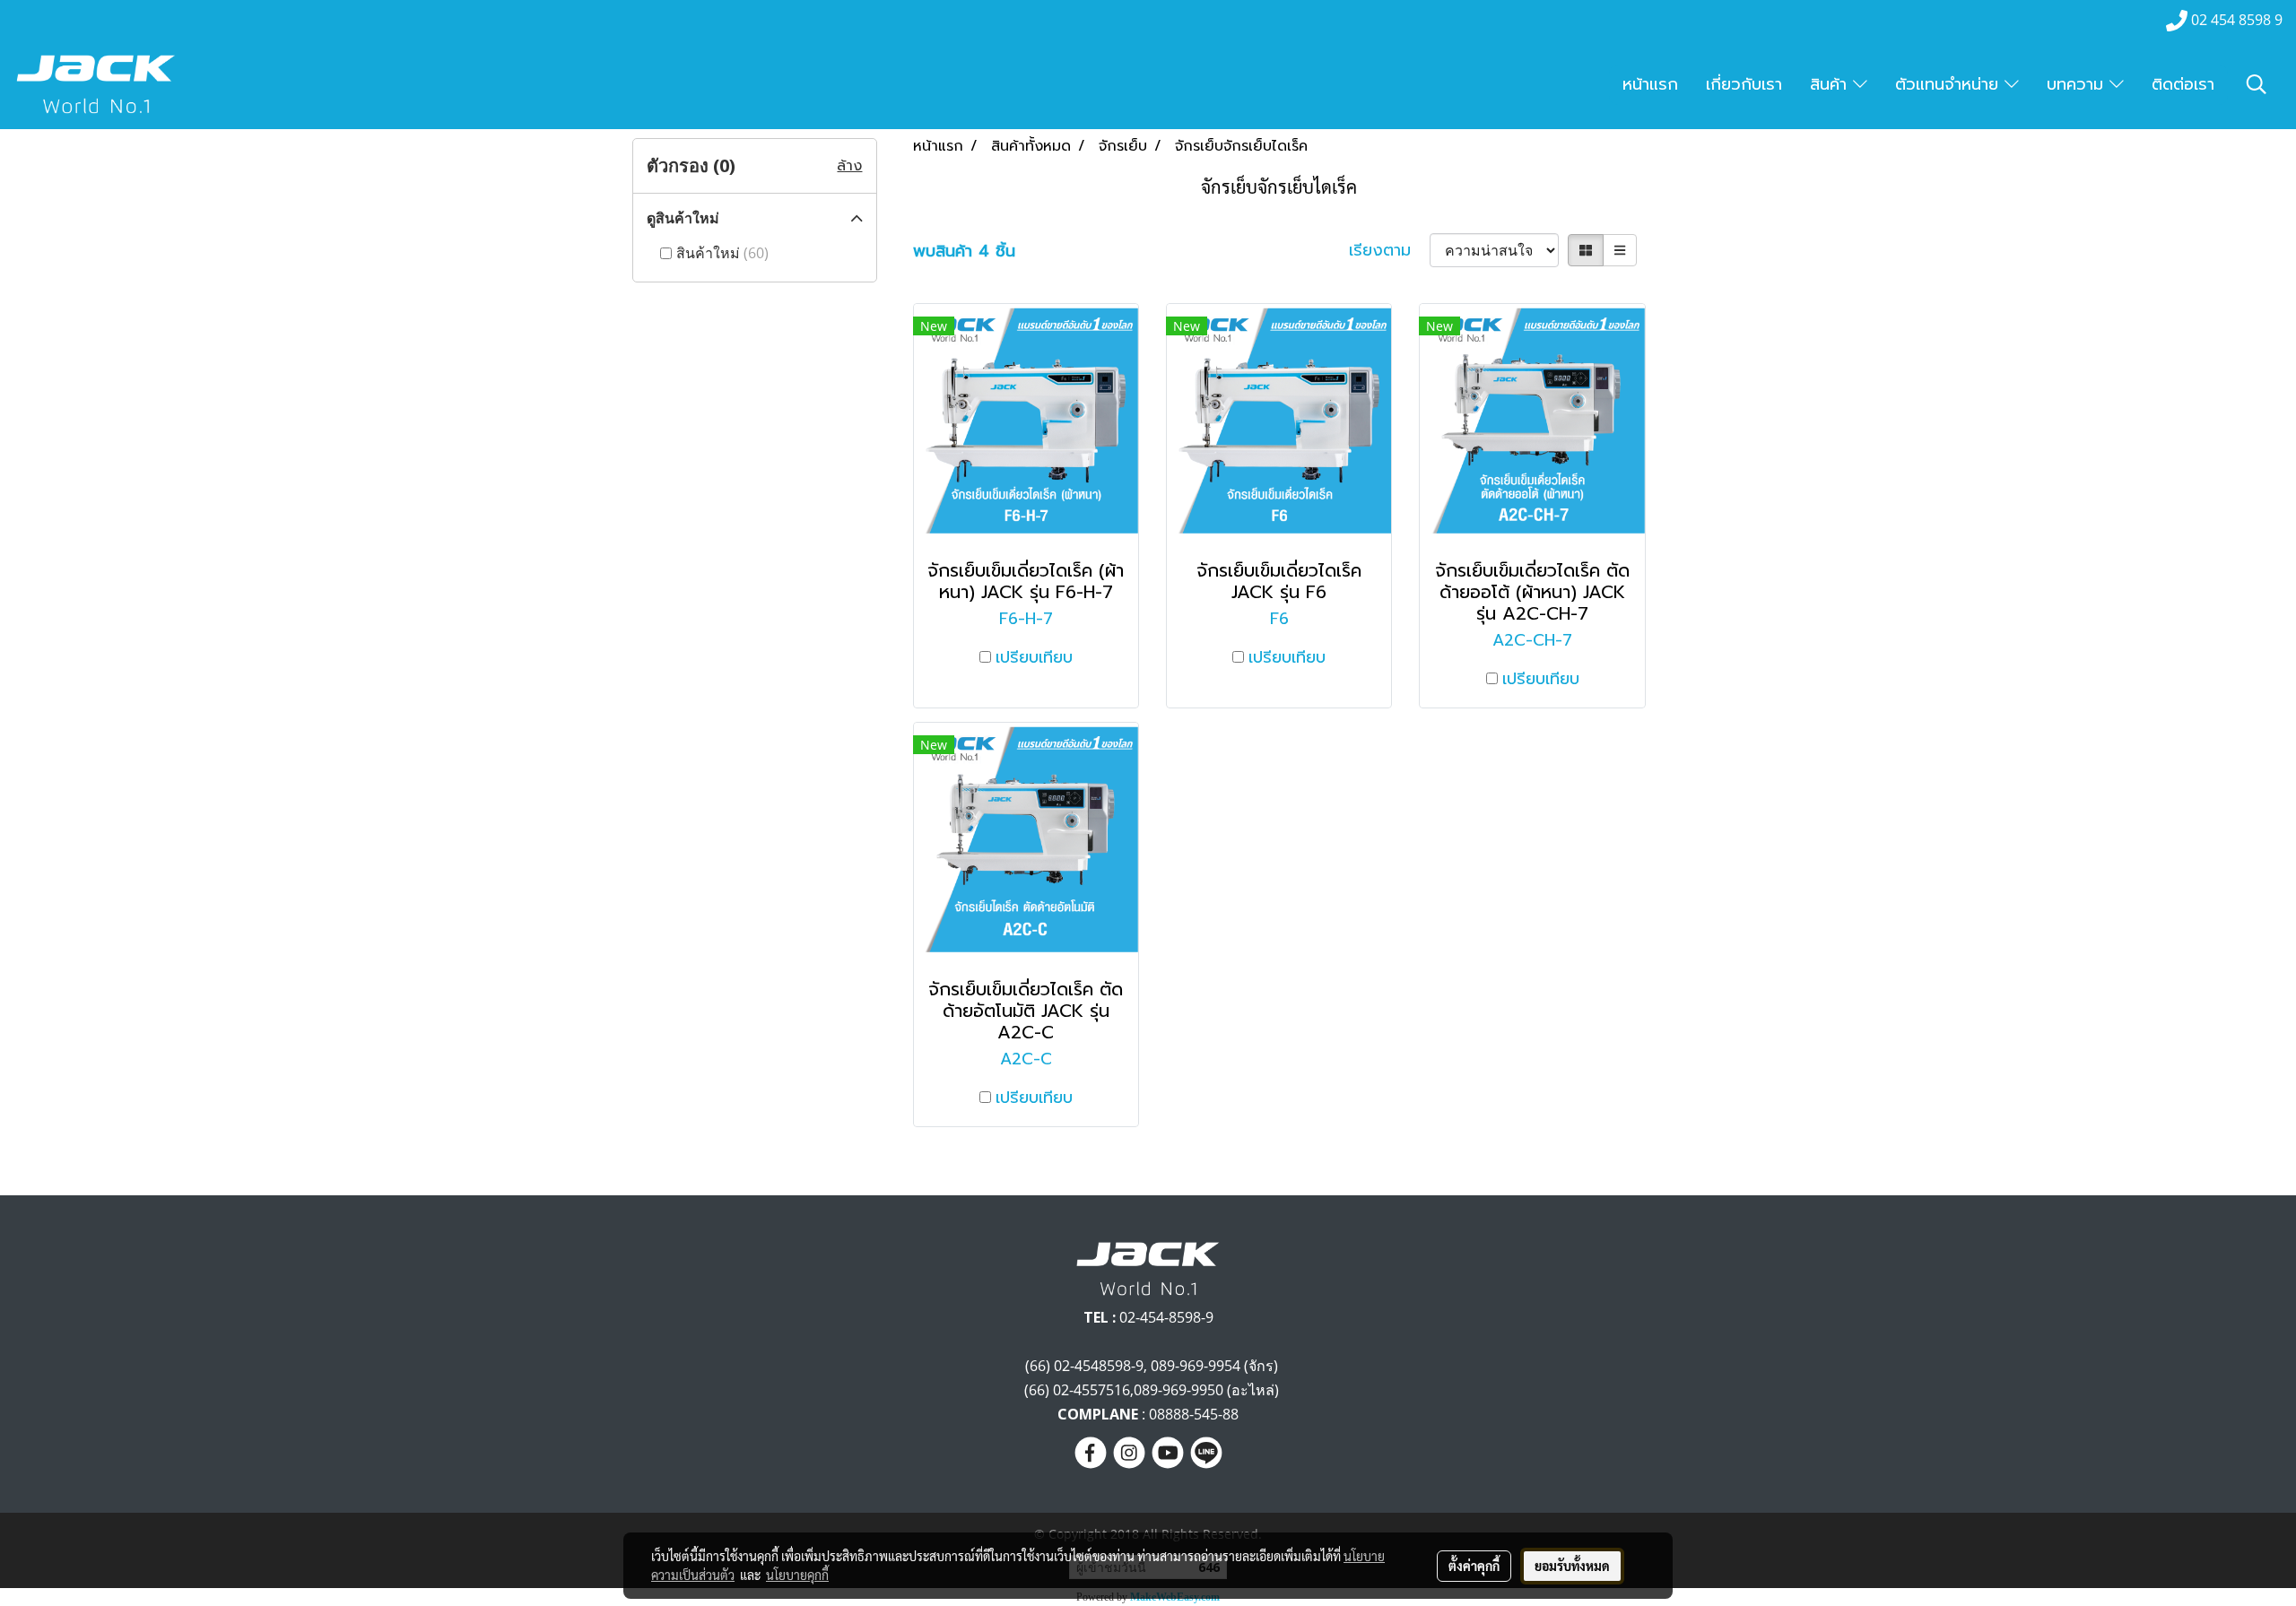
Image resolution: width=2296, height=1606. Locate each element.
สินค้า (1831, 84)
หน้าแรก (1650, 84)
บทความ (2078, 84)
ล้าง (849, 166)
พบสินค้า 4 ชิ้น (964, 252)
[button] (2257, 84)
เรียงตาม (1389, 251)
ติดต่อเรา (2183, 84)
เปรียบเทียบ (1034, 658)
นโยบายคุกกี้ (797, 1575)
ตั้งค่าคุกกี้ (1474, 1566)
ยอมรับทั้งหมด (1572, 1566)
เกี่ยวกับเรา (1744, 84)
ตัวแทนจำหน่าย (1950, 84)
